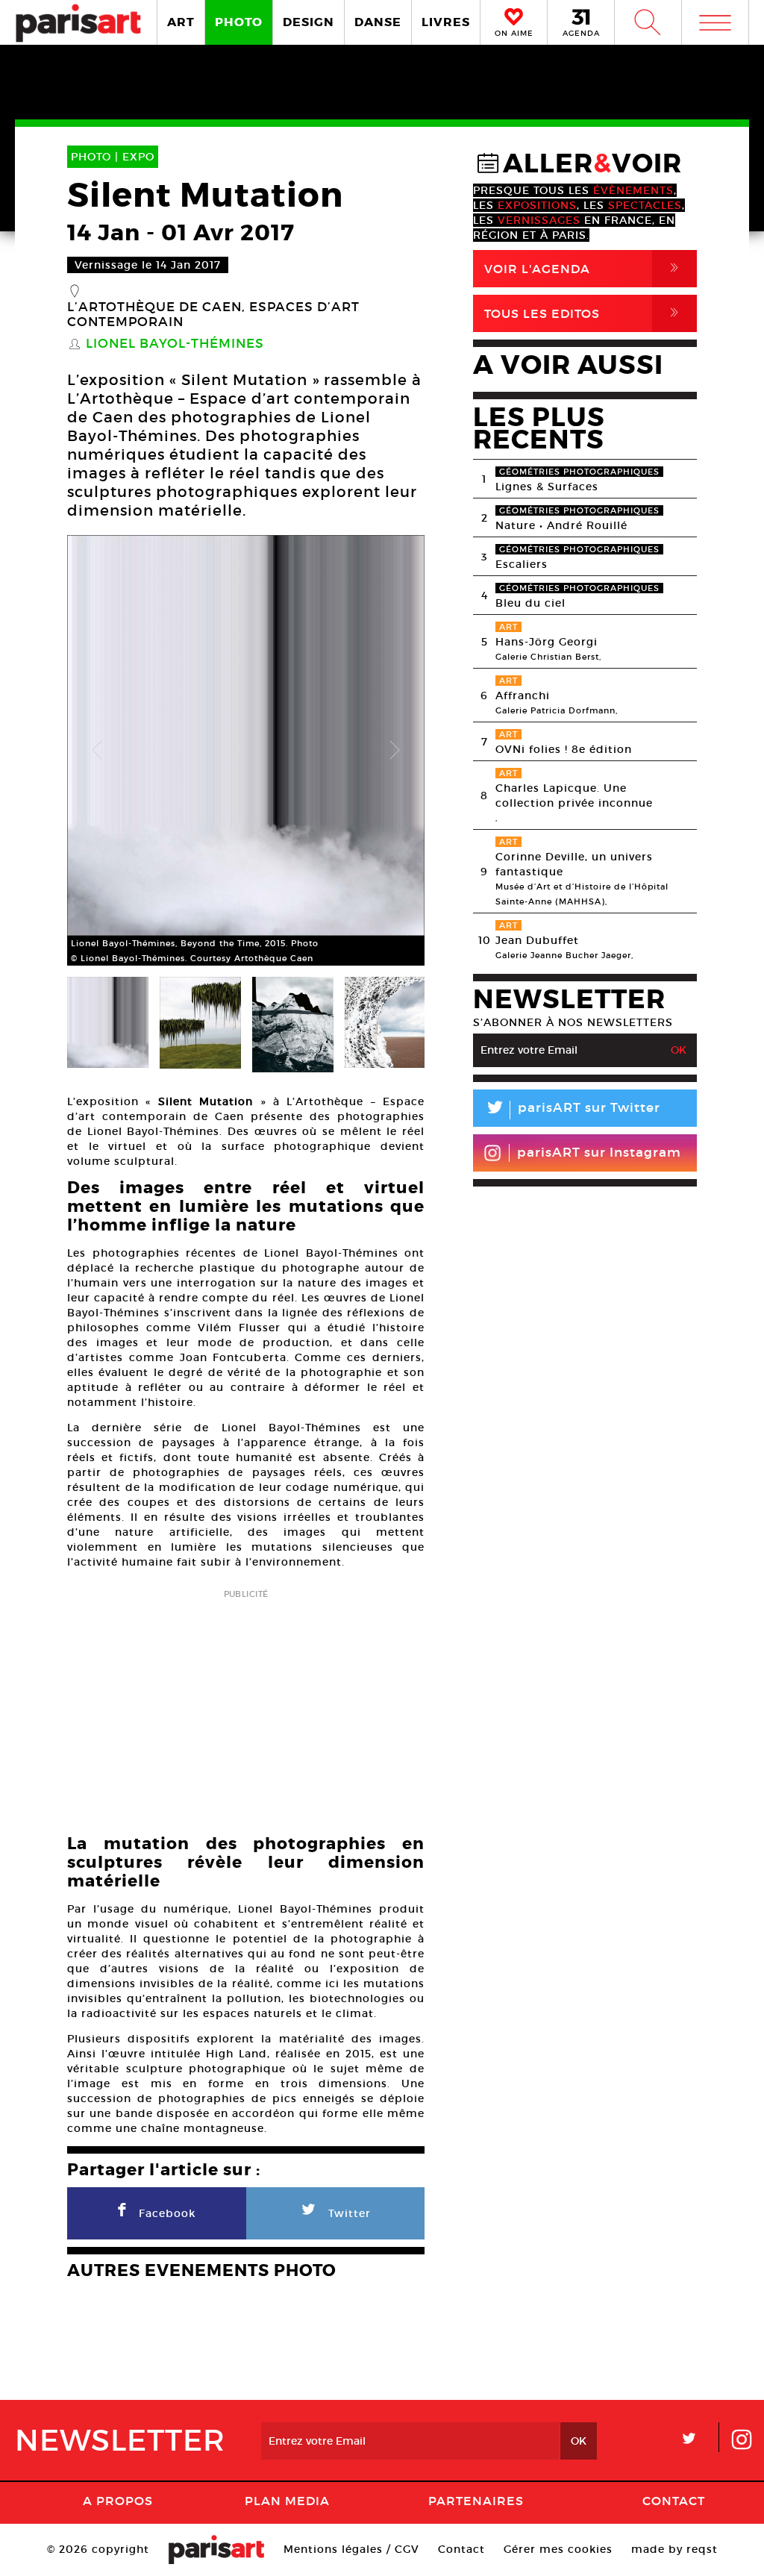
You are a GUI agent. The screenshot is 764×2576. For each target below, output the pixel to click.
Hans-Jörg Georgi (547, 642)
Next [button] (395, 751)
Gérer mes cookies (558, 2549)
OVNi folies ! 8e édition (564, 749)
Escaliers (522, 564)
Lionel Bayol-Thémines (175, 344)
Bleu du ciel (530, 603)
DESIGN (309, 22)
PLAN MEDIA (287, 2501)
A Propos (118, 2501)
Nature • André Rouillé (561, 525)
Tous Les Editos (584, 313)
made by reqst (674, 2549)
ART (181, 22)
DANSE (378, 22)
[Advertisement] (246, 1707)
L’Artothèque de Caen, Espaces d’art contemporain (213, 315)
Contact (674, 2501)
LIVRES (446, 22)
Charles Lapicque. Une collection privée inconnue (574, 795)
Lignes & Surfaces (547, 487)
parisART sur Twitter (572, 1110)
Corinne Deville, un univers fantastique (574, 864)
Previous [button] (97, 751)
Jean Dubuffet (537, 940)
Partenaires (476, 2501)
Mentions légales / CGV (351, 2549)
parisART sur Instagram (599, 1153)
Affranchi (523, 695)
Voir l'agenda (584, 268)
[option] (246, 750)
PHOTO (239, 22)
